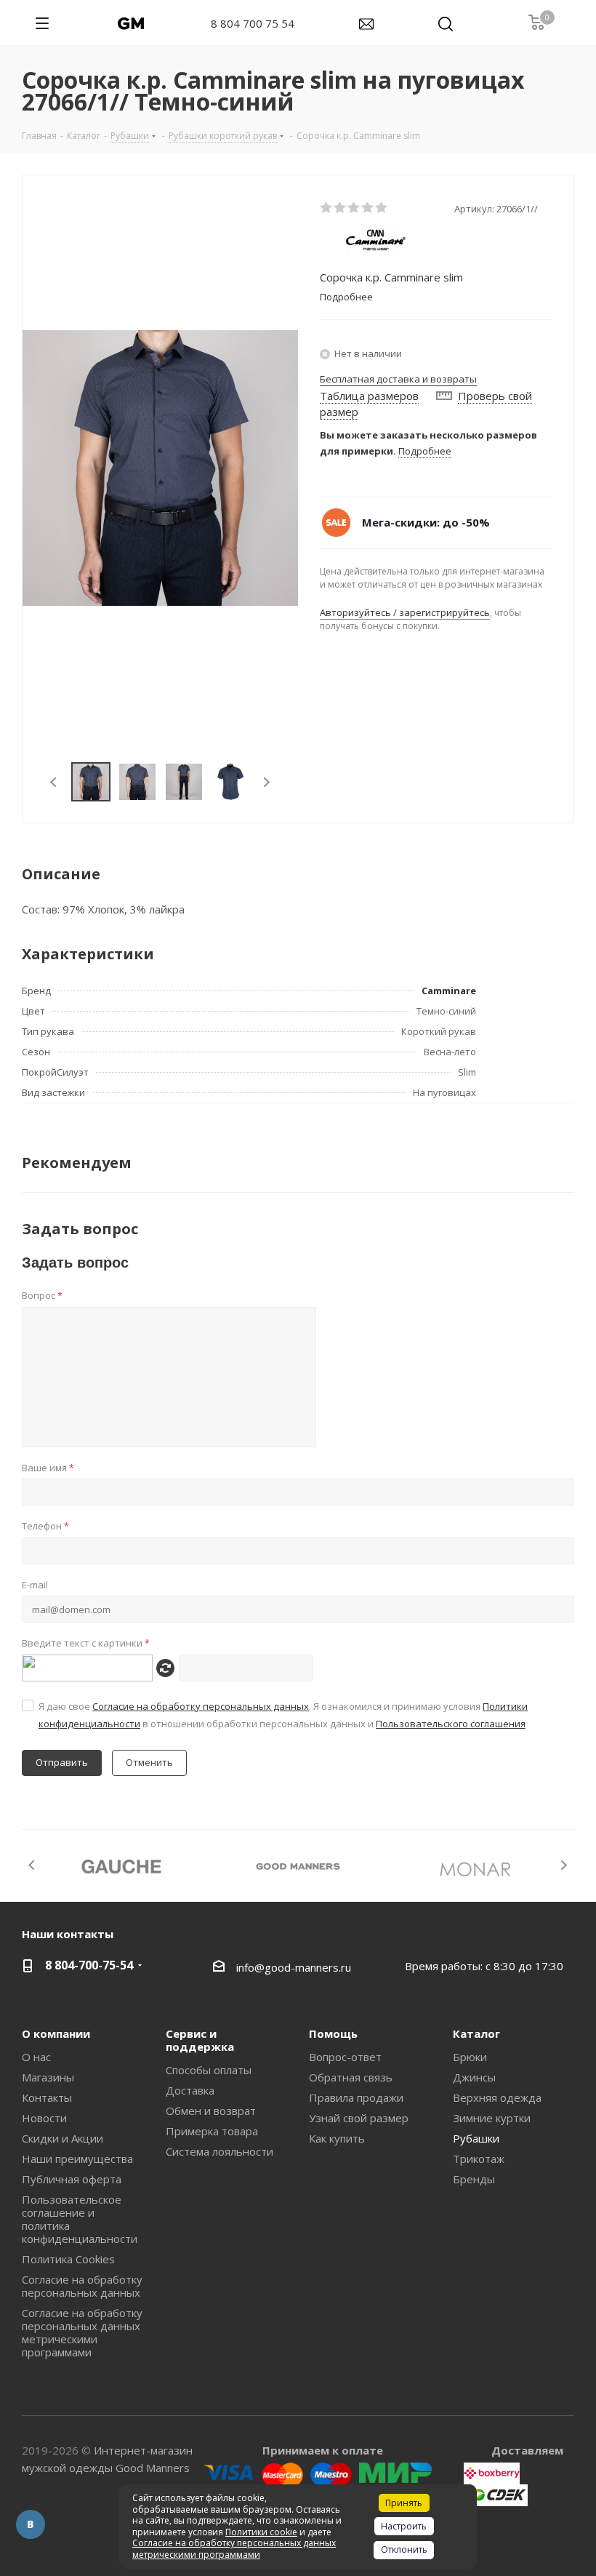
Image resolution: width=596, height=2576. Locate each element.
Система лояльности (220, 2151)
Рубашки (476, 2138)
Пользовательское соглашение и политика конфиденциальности (80, 2219)
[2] (341, 208)
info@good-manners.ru (294, 1967)
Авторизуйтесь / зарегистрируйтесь (405, 612)
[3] (354, 208)
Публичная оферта (72, 2179)
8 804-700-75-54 (89, 1965)
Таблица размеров (369, 396)
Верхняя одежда (497, 2097)
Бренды (474, 2179)
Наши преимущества (77, 2159)
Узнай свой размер (359, 2118)
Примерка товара (212, 2131)
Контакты (47, 2097)
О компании (56, 2033)
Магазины (48, 2077)
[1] (327, 208)
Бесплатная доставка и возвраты (398, 379)
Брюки (470, 2057)
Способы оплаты (209, 2070)
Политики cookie (261, 2532)
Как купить (337, 2138)
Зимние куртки (492, 2118)
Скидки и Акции (63, 2138)
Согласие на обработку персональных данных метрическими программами (82, 2332)
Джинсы (474, 2077)
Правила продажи (356, 2097)
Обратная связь (351, 2077)
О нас (36, 2057)
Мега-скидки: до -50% (426, 522)
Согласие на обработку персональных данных (201, 1706)
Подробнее (425, 451)
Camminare (449, 991)
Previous (54, 782)
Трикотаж (479, 2159)
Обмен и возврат (211, 2111)
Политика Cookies (68, 2259)
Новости (44, 2118)
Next (266, 782)
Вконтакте (31, 2524)
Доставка (190, 2090)
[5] (382, 208)
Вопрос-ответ (345, 2057)
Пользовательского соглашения (451, 1724)
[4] (368, 208)
